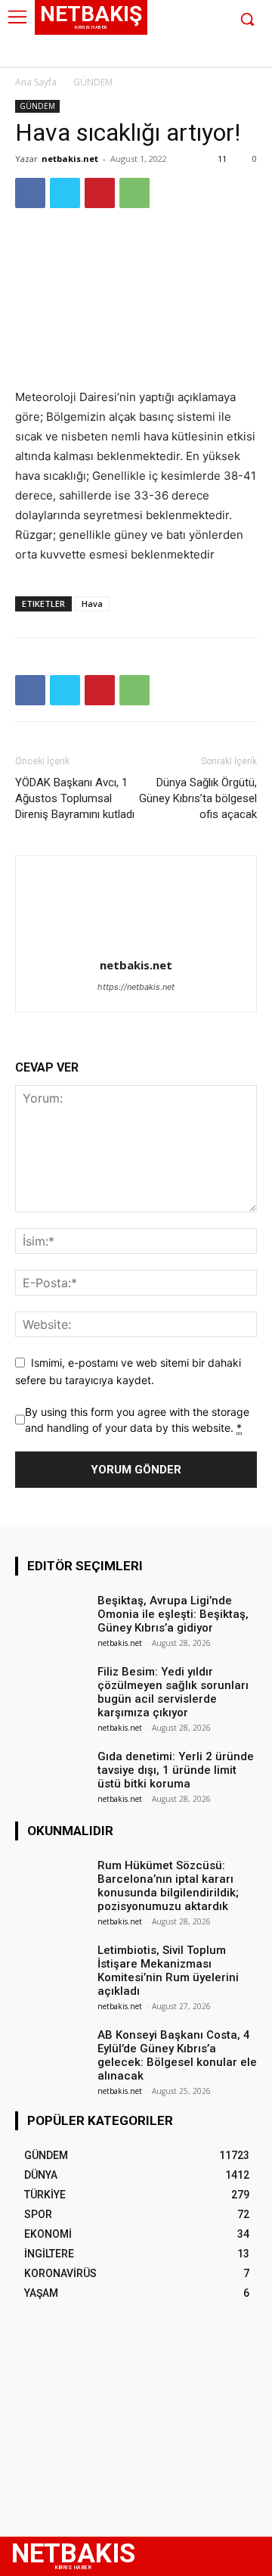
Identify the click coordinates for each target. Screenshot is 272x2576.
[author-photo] (136, 944)
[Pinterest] (100, 193)
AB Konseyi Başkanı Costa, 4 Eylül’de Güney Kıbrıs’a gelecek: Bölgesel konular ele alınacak (177, 2055)
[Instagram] (169, 55)
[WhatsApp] (134, 193)
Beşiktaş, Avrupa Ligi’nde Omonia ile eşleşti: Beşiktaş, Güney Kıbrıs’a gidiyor (173, 1614)
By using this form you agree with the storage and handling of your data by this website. (137, 1420)
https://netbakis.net (136, 987)
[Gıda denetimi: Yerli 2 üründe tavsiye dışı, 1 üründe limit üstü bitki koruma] (51, 1772)
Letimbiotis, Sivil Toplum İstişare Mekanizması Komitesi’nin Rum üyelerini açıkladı (168, 1971)
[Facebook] (145, 55)
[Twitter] (192, 55)
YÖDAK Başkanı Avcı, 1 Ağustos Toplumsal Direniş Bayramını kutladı (75, 798)
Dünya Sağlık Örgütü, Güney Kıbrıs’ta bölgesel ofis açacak (198, 798)
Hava (92, 604)
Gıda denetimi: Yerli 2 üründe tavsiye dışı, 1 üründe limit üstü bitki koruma (176, 1770)
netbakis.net (70, 159)
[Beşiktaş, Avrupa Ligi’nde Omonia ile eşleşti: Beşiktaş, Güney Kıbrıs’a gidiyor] (51, 1616)
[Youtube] (215, 55)
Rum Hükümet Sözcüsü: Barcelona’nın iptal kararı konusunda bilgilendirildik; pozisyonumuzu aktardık (168, 1886)
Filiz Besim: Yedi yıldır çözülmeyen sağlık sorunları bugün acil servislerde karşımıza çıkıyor (173, 1692)
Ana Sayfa (36, 82)
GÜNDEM (93, 82)
